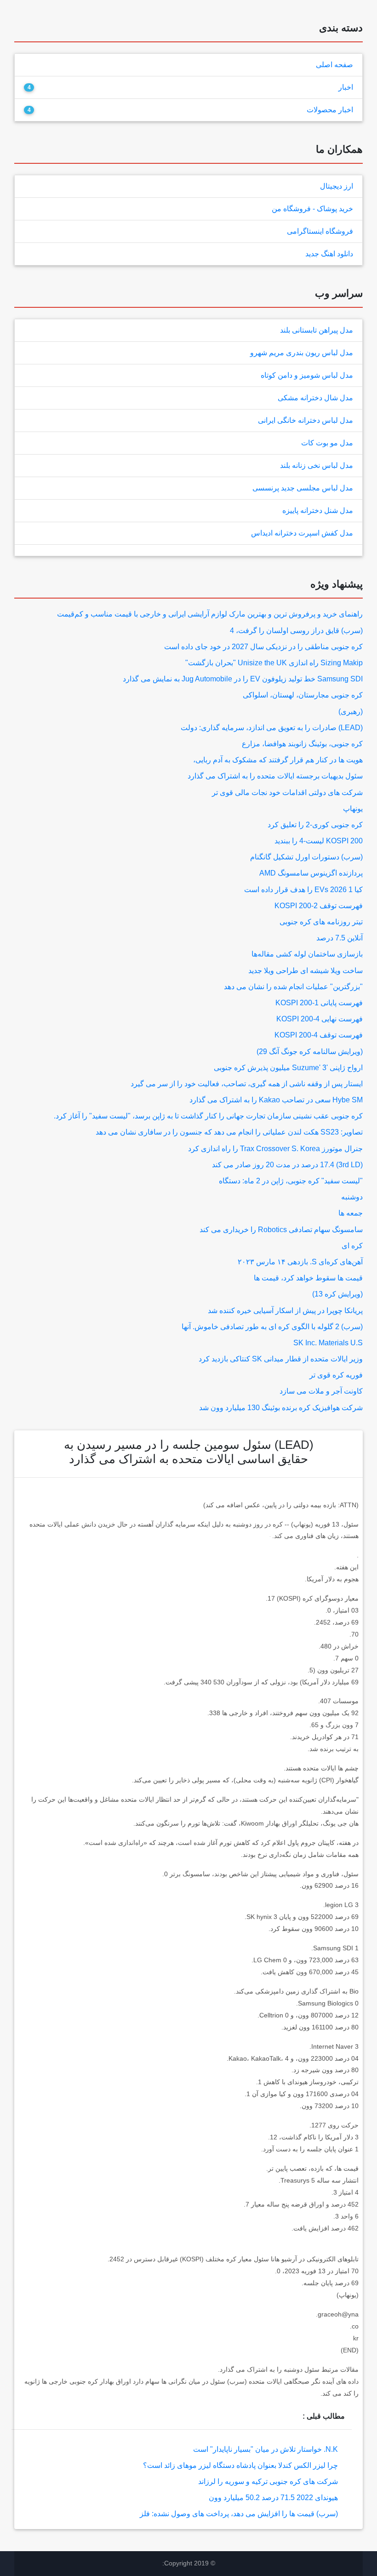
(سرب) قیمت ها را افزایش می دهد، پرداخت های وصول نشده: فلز (239, 2514)
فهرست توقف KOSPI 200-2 (319, 906)
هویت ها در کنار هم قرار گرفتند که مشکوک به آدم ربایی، (278, 760)
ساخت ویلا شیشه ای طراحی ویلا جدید (306, 971)
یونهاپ (353, 809)
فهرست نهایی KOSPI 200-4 (320, 1019)
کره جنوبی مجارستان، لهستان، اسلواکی (303, 695)
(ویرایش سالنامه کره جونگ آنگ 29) (310, 1052)
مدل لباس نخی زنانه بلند (317, 465)
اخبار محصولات (330, 110)
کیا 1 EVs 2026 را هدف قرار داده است (303, 890)
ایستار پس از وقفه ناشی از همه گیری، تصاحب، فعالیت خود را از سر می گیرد (247, 1084)
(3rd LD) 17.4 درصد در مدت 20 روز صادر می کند (287, 1165)
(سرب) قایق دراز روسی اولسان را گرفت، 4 (296, 631)
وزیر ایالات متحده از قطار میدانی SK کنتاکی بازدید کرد (281, 1359)
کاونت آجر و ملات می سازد (321, 1391)
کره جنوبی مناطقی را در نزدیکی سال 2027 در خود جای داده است (263, 647)
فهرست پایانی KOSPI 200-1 (319, 1003)
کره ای (352, 1246)
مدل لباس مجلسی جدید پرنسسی (303, 488)
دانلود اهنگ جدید (329, 254)
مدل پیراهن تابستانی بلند (317, 330)
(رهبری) (351, 712)
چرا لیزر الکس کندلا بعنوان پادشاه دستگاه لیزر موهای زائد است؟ (240, 2465)
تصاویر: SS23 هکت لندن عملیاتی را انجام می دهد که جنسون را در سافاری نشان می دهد (229, 1132)
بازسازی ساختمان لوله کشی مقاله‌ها (307, 954)
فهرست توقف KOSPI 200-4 (319, 1035)
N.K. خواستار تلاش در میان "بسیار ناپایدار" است (266, 2449)
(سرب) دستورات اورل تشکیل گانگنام (306, 857)
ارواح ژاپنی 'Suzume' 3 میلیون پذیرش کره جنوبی (288, 1068)
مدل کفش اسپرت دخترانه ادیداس (302, 533)
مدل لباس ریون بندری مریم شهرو (302, 353)
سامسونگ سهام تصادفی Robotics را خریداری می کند (281, 1230)
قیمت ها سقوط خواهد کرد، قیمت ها (308, 1278)
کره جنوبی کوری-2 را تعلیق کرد (315, 825)
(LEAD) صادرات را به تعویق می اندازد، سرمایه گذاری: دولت (272, 728)
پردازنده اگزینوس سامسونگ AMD (311, 873)
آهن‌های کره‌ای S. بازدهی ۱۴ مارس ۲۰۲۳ (300, 1262)
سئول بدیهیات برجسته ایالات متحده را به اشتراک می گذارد (275, 776)
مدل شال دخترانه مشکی (315, 398)
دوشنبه (352, 1197)
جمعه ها (351, 1213)
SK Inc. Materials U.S (328, 1343)
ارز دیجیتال (337, 186)
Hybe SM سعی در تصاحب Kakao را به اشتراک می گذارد (276, 1100)
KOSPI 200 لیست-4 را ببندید (319, 841)
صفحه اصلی (334, 65)
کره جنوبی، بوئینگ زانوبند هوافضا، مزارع (302, 744)
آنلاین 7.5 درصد (340, 938)
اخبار (346, 87)
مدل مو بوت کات (327, 443)
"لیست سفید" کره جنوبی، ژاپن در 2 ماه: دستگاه (291, 1181)
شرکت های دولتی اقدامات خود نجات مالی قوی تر (287, 792)
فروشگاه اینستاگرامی (320, 231)
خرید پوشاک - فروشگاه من (312, 209)
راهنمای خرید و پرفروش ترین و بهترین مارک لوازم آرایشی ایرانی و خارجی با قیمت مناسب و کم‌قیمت (210, 614)
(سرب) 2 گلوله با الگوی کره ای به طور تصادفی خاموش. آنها (272, 1327)
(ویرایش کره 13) (337, 1294)
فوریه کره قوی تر (336, 1375)
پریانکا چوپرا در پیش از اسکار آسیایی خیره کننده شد (285, 1311)
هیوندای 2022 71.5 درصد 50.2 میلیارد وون (273, 2498)
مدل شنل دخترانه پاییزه (318, 510)
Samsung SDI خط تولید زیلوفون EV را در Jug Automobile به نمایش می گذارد (243, 679)
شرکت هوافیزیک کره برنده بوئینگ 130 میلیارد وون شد (281, 1408)
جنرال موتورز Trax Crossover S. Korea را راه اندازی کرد (275, 1149)
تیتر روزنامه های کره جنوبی (321, 922)
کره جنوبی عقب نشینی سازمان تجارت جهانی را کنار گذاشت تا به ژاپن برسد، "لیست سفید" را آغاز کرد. (208, 1116)
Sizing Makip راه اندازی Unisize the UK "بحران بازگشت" (274, 663)
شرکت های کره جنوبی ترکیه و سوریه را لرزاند (268, 2481)
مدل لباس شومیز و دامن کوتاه (307, 375)
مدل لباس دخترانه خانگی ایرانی (306, 420)
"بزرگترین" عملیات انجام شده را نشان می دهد (293, 987)
